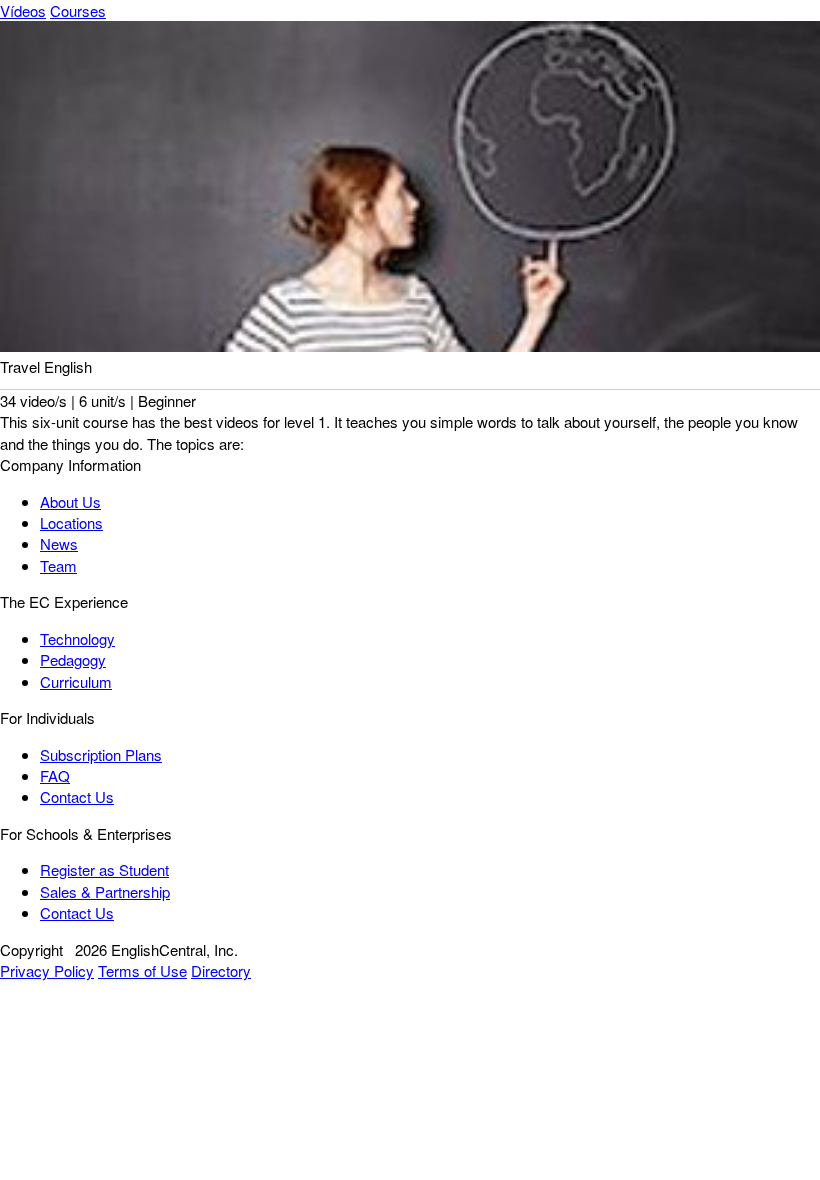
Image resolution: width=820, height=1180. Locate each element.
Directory (221, 970)
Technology (77, 638)
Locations (71, 522)
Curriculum (76, 681)
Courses (78, 10)
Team (58, 565)
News (59, 543)
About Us (70, 501)
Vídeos (23, 10)
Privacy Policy (47, 970)
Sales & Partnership (105, 891)
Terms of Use (142, 970)
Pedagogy (73, 659)
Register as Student (104, 869)
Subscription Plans (101, 754)
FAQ (55, 775)
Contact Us (77, 796)
